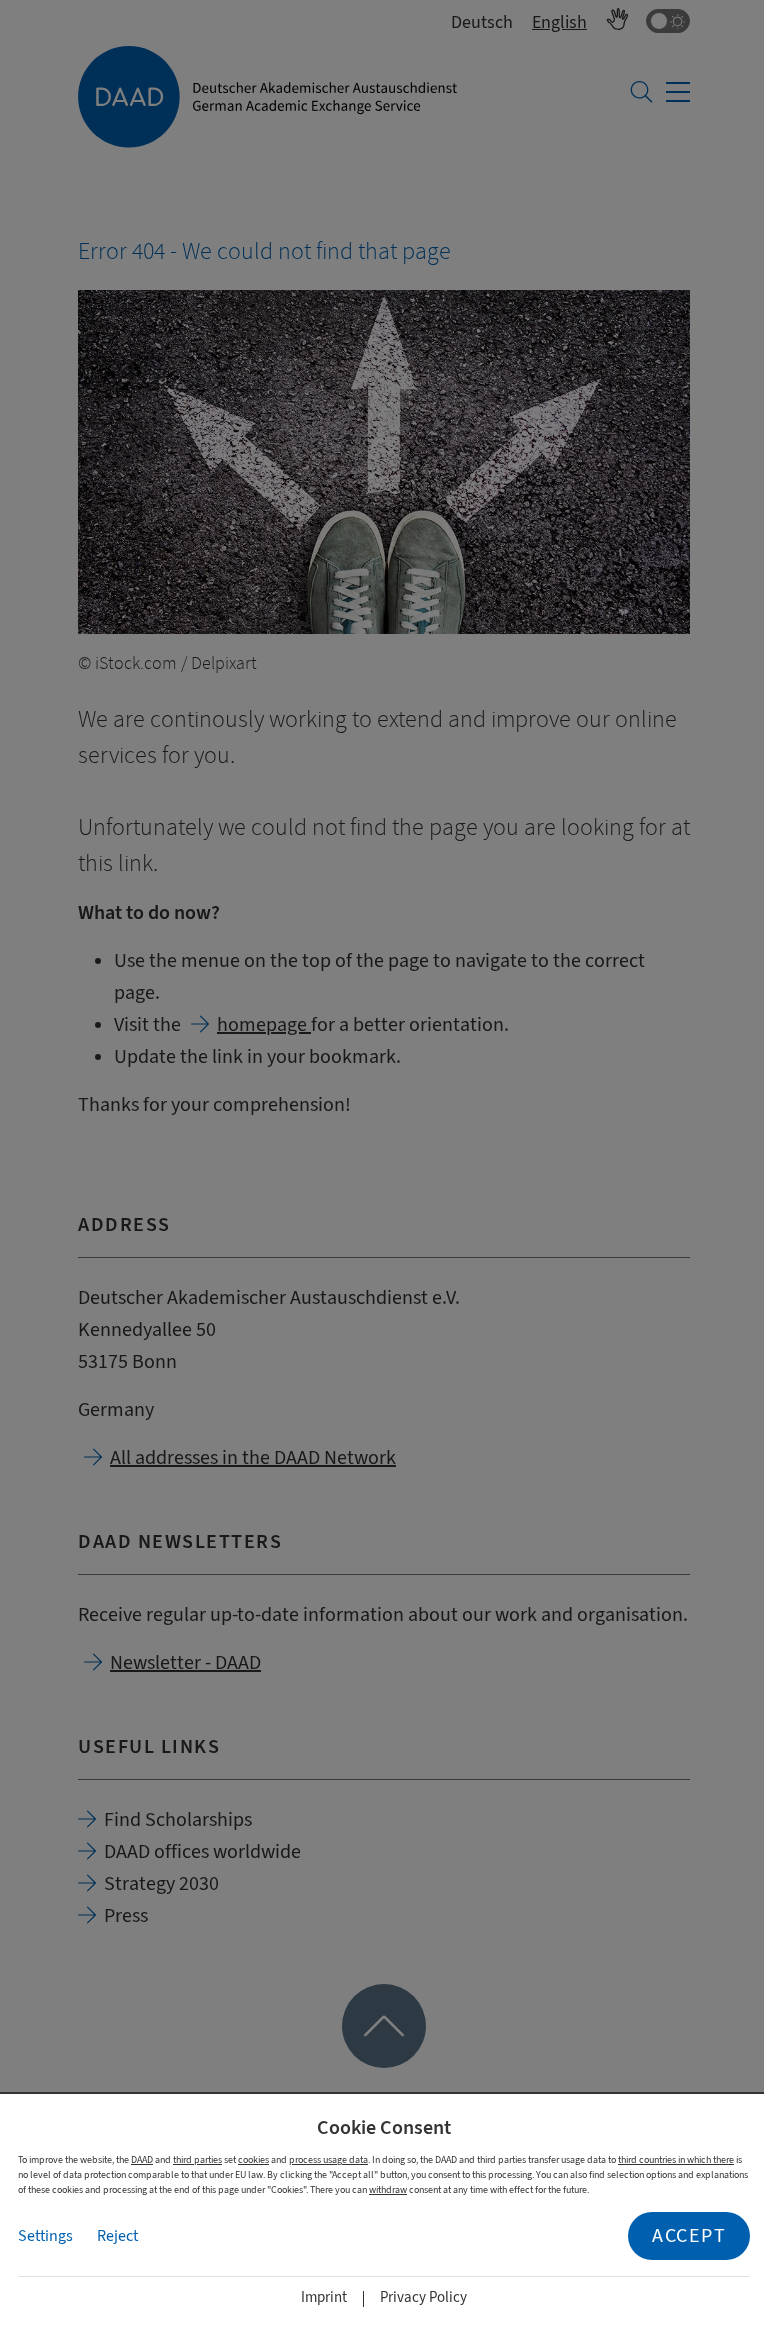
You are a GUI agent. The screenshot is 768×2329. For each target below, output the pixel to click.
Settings (45, 2236)
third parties (197, 2159)
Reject (117, 2236)
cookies (253, 2159)
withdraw (388, 2189)
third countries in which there (676, 2159)
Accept (689, 2235)
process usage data (328, 2159)
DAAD (142, 2159)
